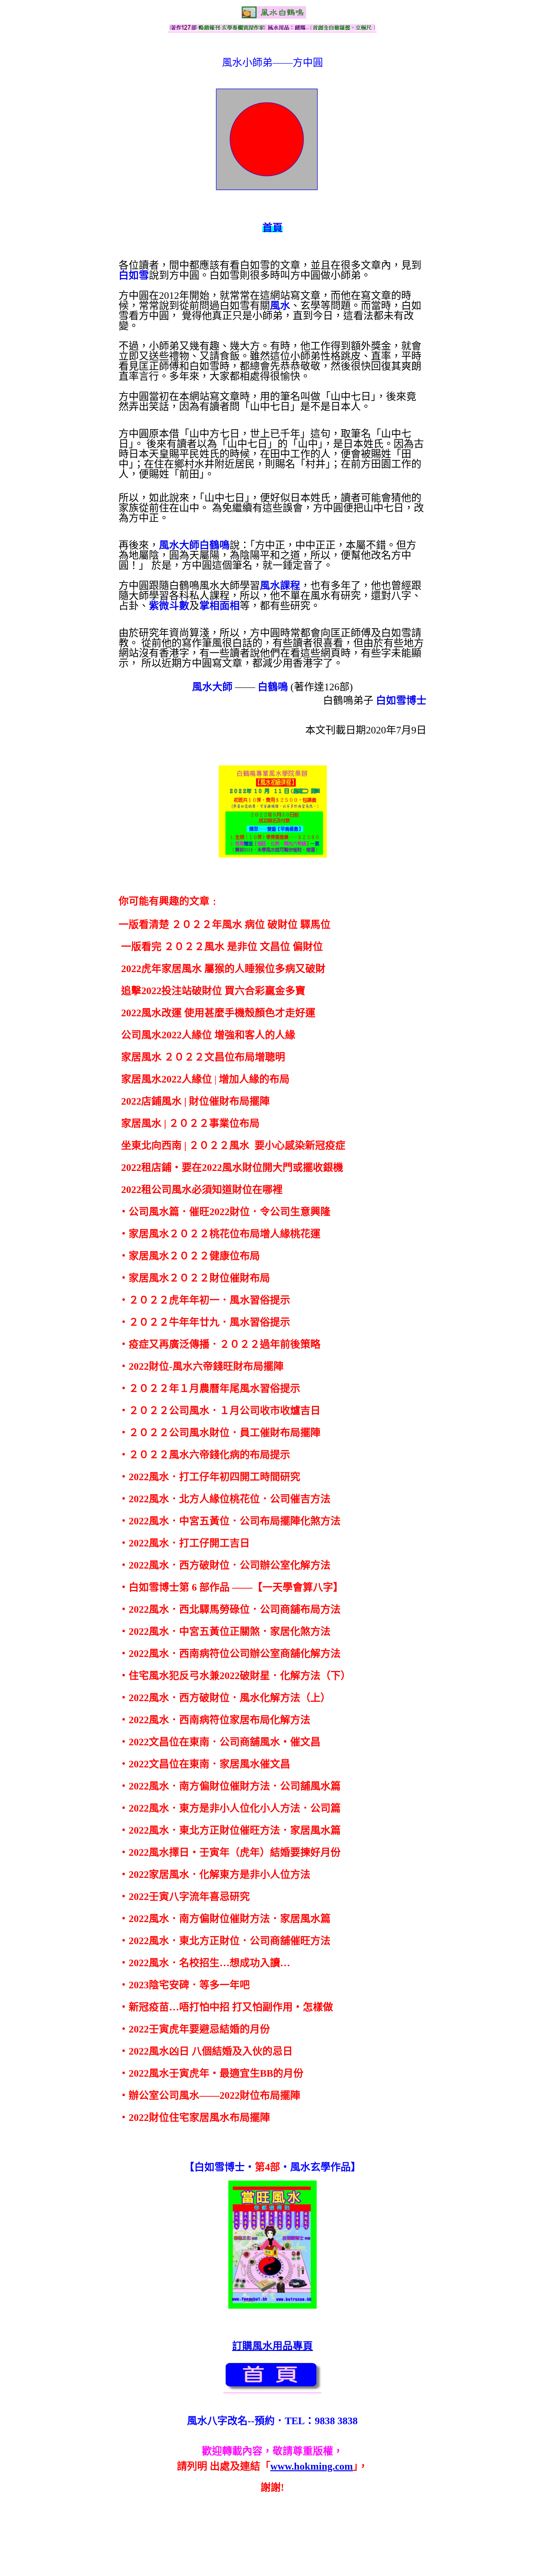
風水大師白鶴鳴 (194, 545)
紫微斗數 (169, 606)
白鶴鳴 (273, 687)
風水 (280, 306)
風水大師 (212, 687)
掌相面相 (220, 606)
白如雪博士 (401, 700)
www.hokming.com (312, 2466)
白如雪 (134, 275)
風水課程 (280, 585)
